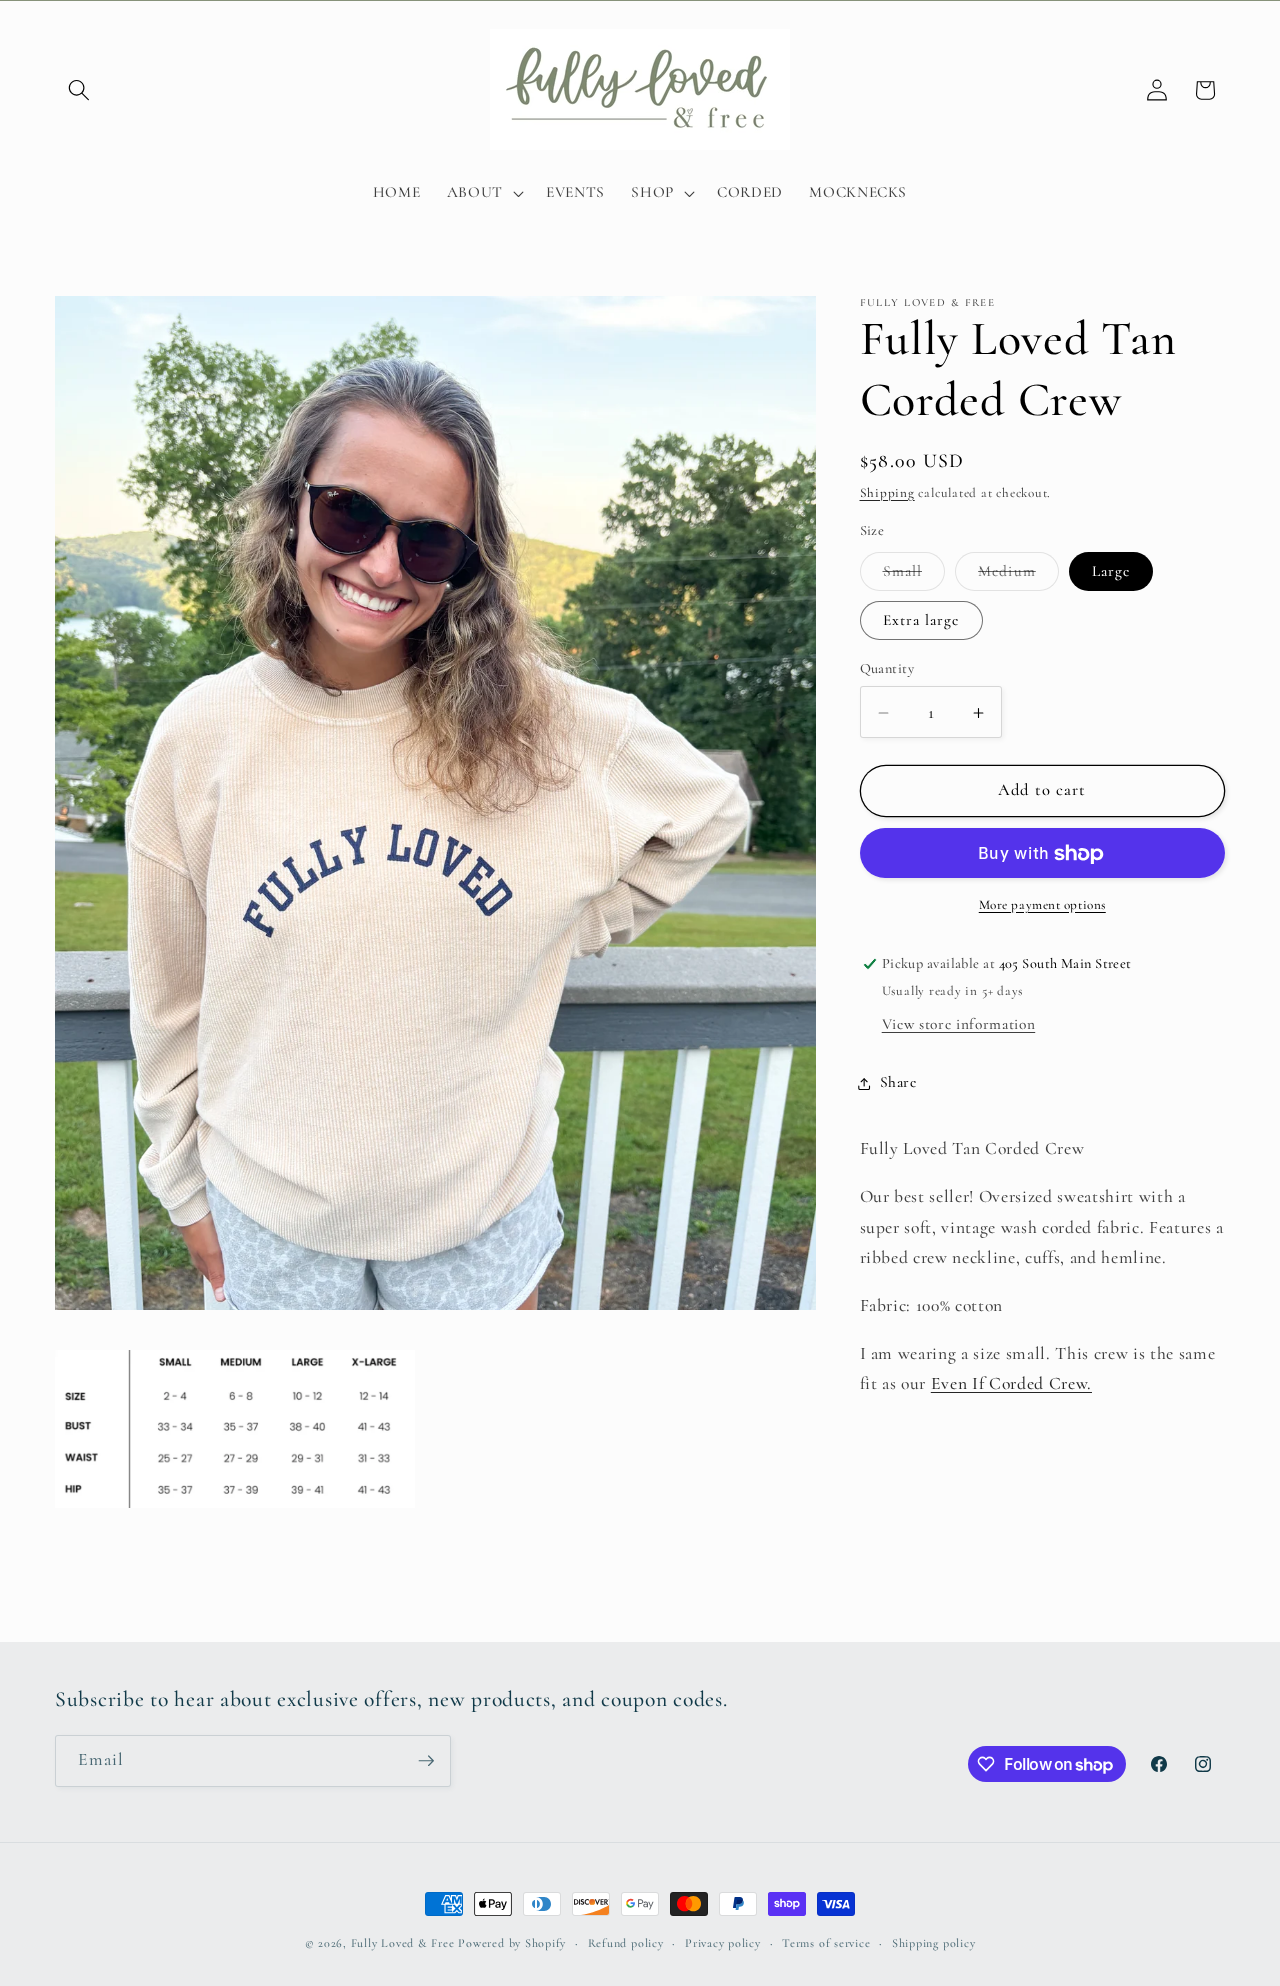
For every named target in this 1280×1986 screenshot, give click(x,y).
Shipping (887, 493)
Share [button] (898, 1083)
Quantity (887, 668)
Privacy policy (723, 1943)
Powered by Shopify (512, 1943)
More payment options (1042, 905)
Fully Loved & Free (403, 1943)
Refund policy (626, 1943)
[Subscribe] (426, 1761)
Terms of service (826, 1943)
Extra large (921, 620)
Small (914, 576)
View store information (959, 1025)
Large (1111, 571)
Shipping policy (934, 1943)
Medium (1018, 576)
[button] (79, 90)
